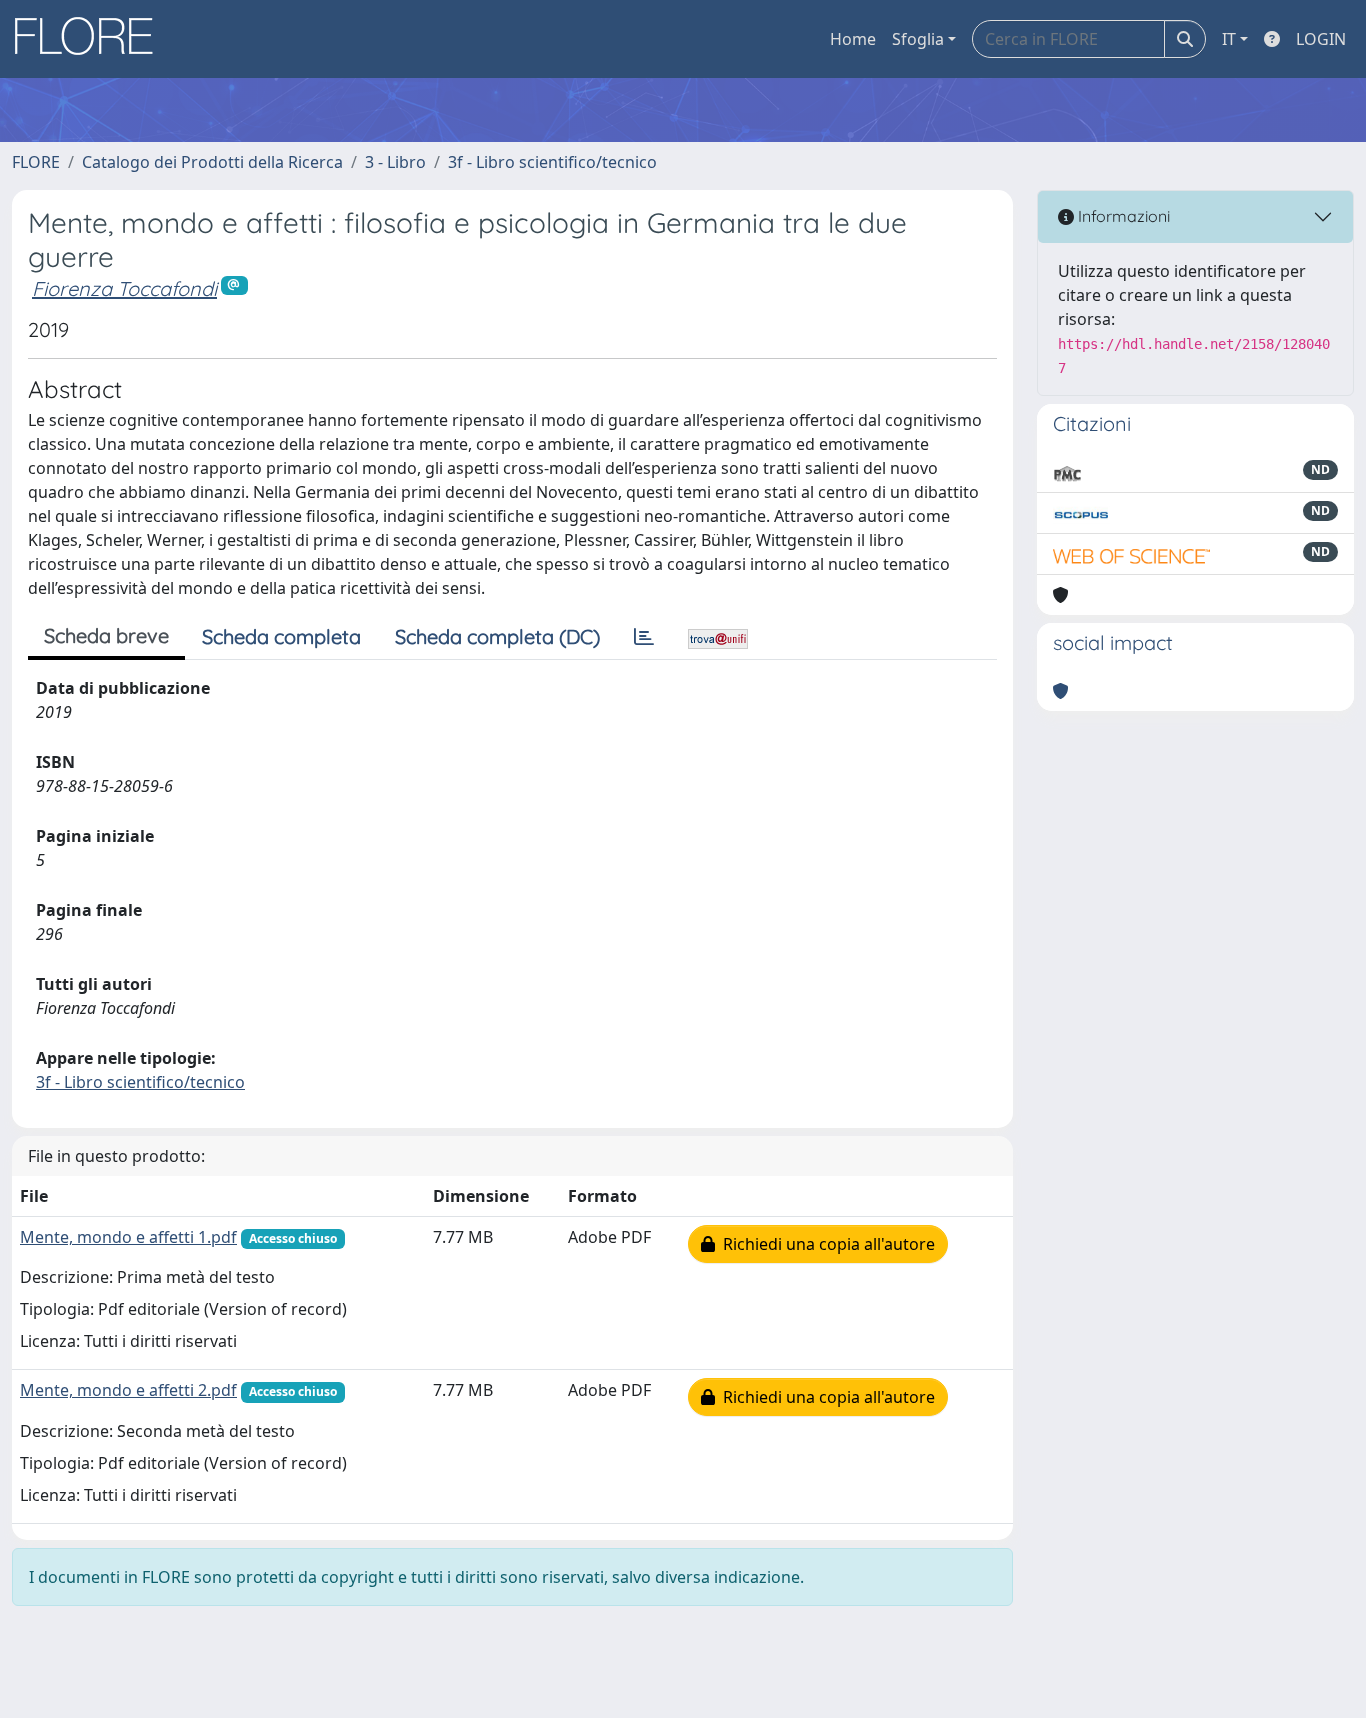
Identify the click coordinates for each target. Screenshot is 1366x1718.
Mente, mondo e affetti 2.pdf (128, 1390)
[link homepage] (91, 39)
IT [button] (1229, 39)
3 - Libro (395, 162)
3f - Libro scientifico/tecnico (552, 162)
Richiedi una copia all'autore (825, 1244)
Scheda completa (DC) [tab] (497, 636)
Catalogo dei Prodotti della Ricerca (212, 162)
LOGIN (1321, 39)
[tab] (644, 637)
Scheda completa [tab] (281, 636)
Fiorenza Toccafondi (124, 288)
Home (853, 39)
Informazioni (1122, 216)
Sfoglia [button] (918, 39)
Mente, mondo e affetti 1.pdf (128, 1237)
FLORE (36, 162)
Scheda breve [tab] (106, 635)
